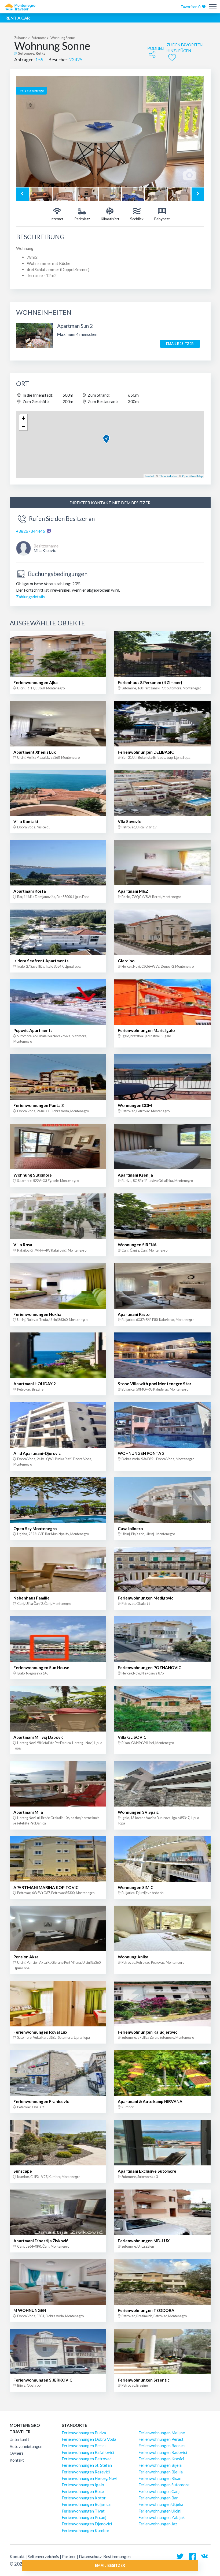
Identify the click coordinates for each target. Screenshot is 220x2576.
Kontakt (17, 2460)
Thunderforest (168, 476)
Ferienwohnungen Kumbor (86, 2530)
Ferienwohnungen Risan (160, 2478)
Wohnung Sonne (63, 38)
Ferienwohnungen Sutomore (164, 2485)
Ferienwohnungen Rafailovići (88, 2452)
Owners (17, 2453)
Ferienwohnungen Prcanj (84, 2517)
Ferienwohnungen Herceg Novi (89, 2478)
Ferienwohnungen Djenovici (87, 2524)
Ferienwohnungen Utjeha (161, 2504)
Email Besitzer (180, 344)
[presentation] (22, 194)
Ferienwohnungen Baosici (162, 2446)
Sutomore (39, 38)
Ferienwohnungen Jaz (158, 2524)
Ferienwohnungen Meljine (162, 2433)
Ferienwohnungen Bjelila (161, 2472)
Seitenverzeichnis (43, 2556)
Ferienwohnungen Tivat (83, 2511)
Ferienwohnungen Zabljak (162, 2517)
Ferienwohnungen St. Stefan (87, 2465)
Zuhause (21, 38)
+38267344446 (31, 531)
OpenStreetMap (192, 476)
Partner (69, 2556)
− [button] (23, 426)
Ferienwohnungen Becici (84, 2446)
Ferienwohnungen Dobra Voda (89, 2439)
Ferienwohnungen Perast (161, 2439)
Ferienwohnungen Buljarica (86, 2504)
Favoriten (191, 7)
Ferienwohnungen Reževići (86, 2472)
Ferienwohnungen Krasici (161, 2459)
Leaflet (149, 476)
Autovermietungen (26, 2447)
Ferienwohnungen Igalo (83, 2485)
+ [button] (23, 418)
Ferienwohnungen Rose (83, 2491)
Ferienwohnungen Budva (84, 2433)
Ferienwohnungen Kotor (84, 2498)
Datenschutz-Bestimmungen (105, 2556)
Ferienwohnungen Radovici (163, 2452)
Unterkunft (19, 2440)
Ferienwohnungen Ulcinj (160, 2511)
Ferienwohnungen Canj (159, 2491)
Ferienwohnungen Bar (158, 2498)
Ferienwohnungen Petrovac (87, 2459)
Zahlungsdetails (30, 597)
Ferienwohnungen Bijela (160, 2465)
